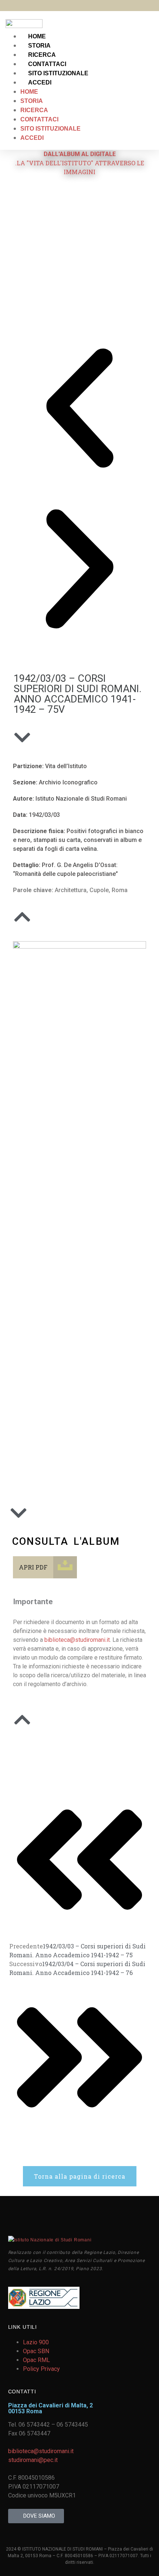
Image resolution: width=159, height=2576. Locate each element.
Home (37, 36)
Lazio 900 (36, 2342)
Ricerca (42, 55)
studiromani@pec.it (33, 2460)
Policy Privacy (41, 2369)
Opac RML (36, 2360)
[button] (79, 409)
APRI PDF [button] (33, 1567)
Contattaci (47, 64)
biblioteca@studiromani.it (77, 1640)
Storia (39, 46)
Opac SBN (36, 2351)
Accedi (40, 82)
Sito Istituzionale (58, 73)
